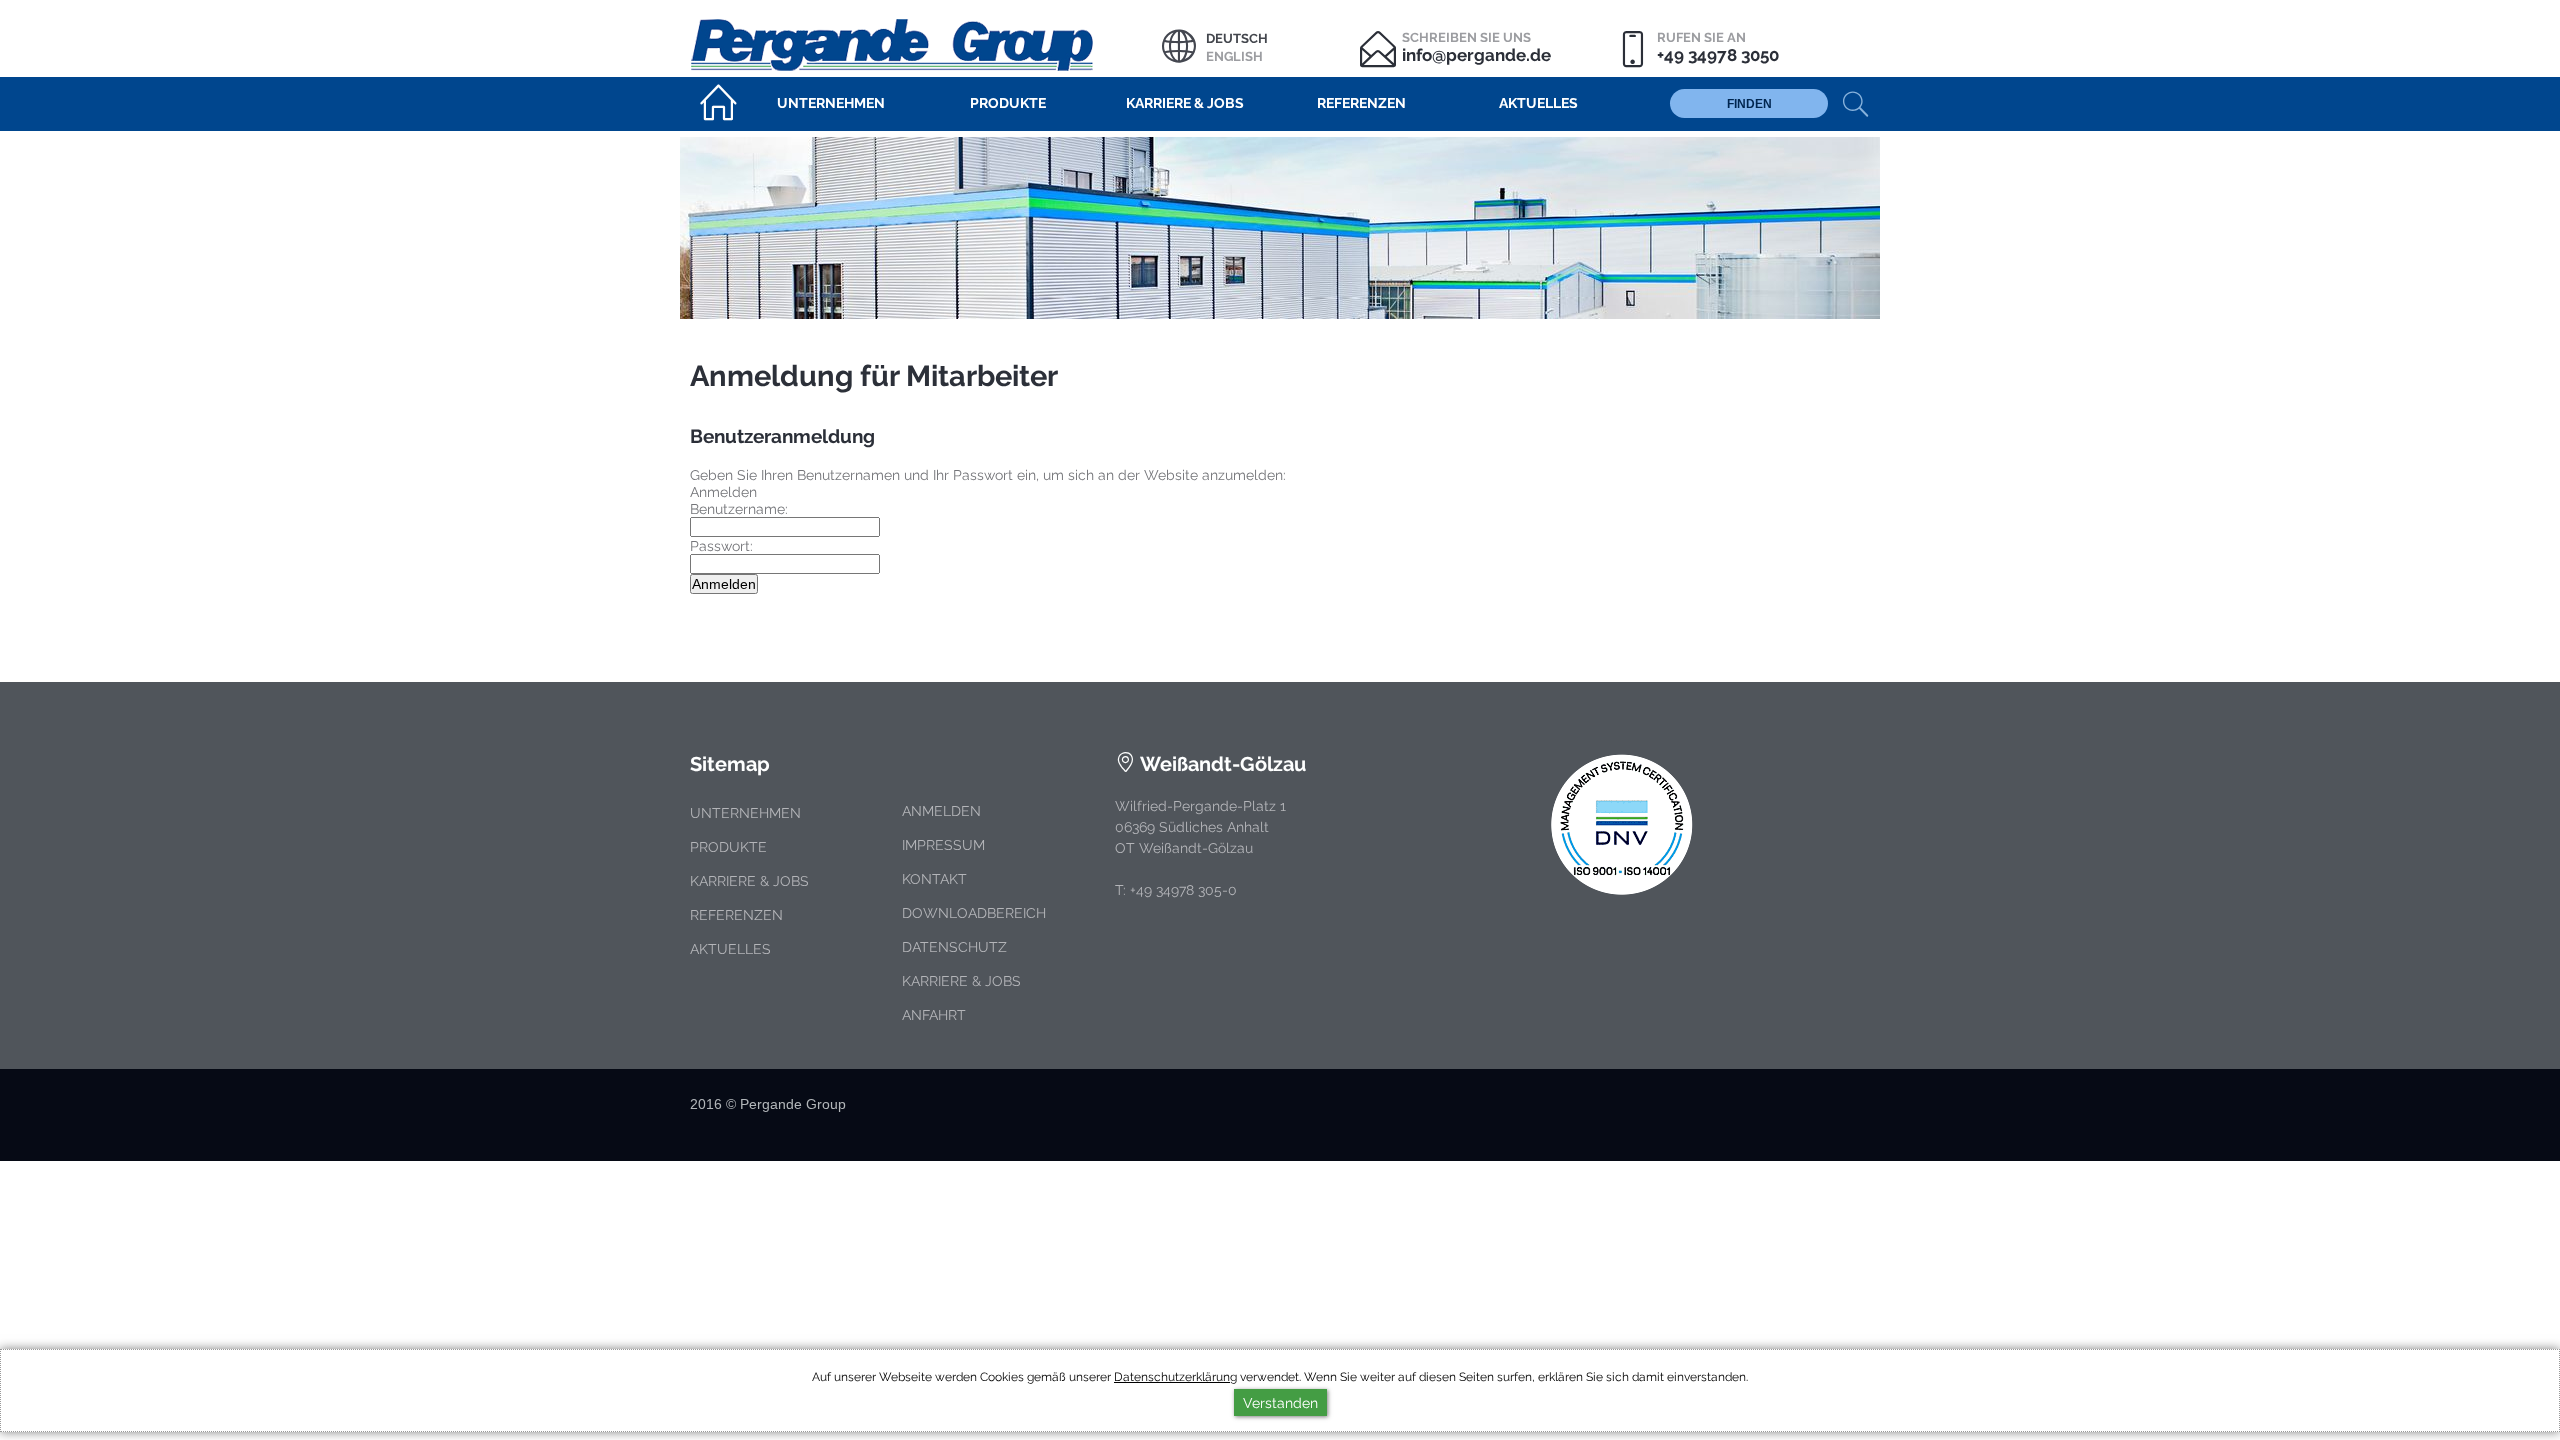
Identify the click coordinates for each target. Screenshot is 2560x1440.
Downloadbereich (974, 913)
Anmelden (941, 811)
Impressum (943, 845)
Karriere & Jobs (749, 881)
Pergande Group (926, 42)
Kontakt (934, 879)
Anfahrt (934, 1015)
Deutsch (1237, 38)
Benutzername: (739, 508)
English (1234, 56)
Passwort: (721, 545)
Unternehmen (745, 813)
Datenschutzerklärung (1175, 1377)
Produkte (728, 847)
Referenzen (736, 915)
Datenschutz (954, 947)
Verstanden (1280, 1402)
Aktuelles (730, 949)
